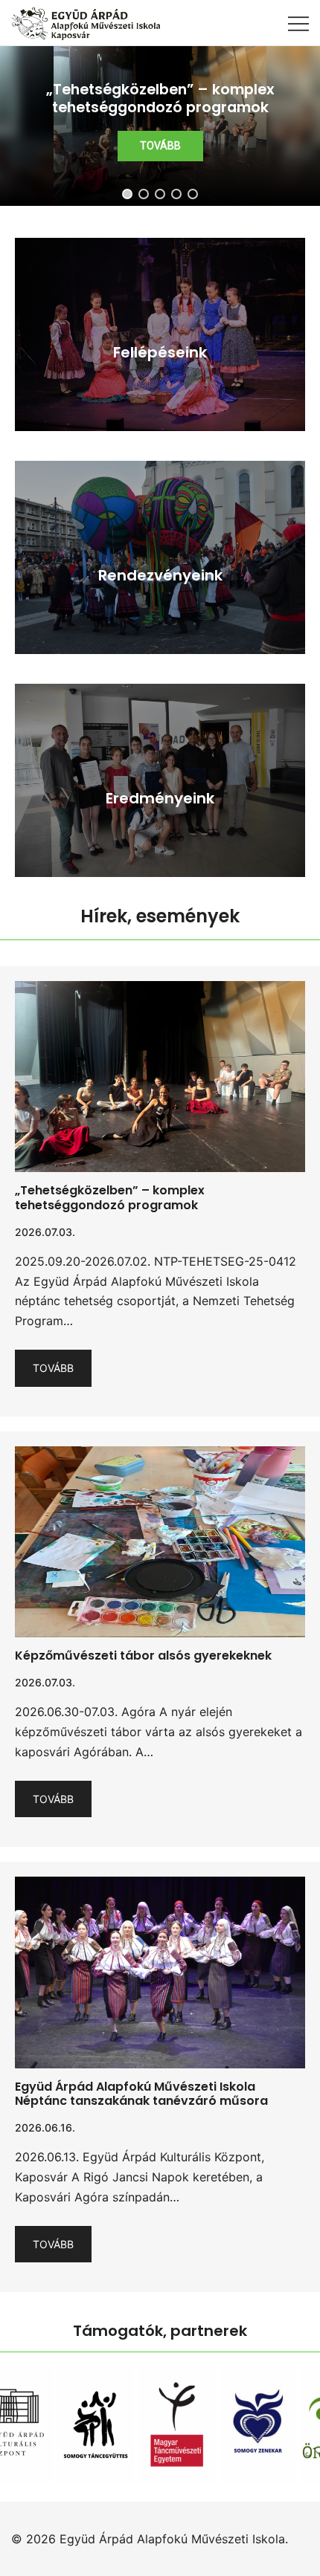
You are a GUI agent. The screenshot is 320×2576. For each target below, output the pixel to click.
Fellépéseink (160, 352)
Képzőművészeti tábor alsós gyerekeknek (143, 1656)
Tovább (53, 1368)
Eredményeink (160, 798)
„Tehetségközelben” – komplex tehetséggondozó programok (110, 1197)
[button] (160, 126)
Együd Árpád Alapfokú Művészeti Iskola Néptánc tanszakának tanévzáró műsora (141, 2094)
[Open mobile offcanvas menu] (298, 23)
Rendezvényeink (160, 575)
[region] (160, 126)
